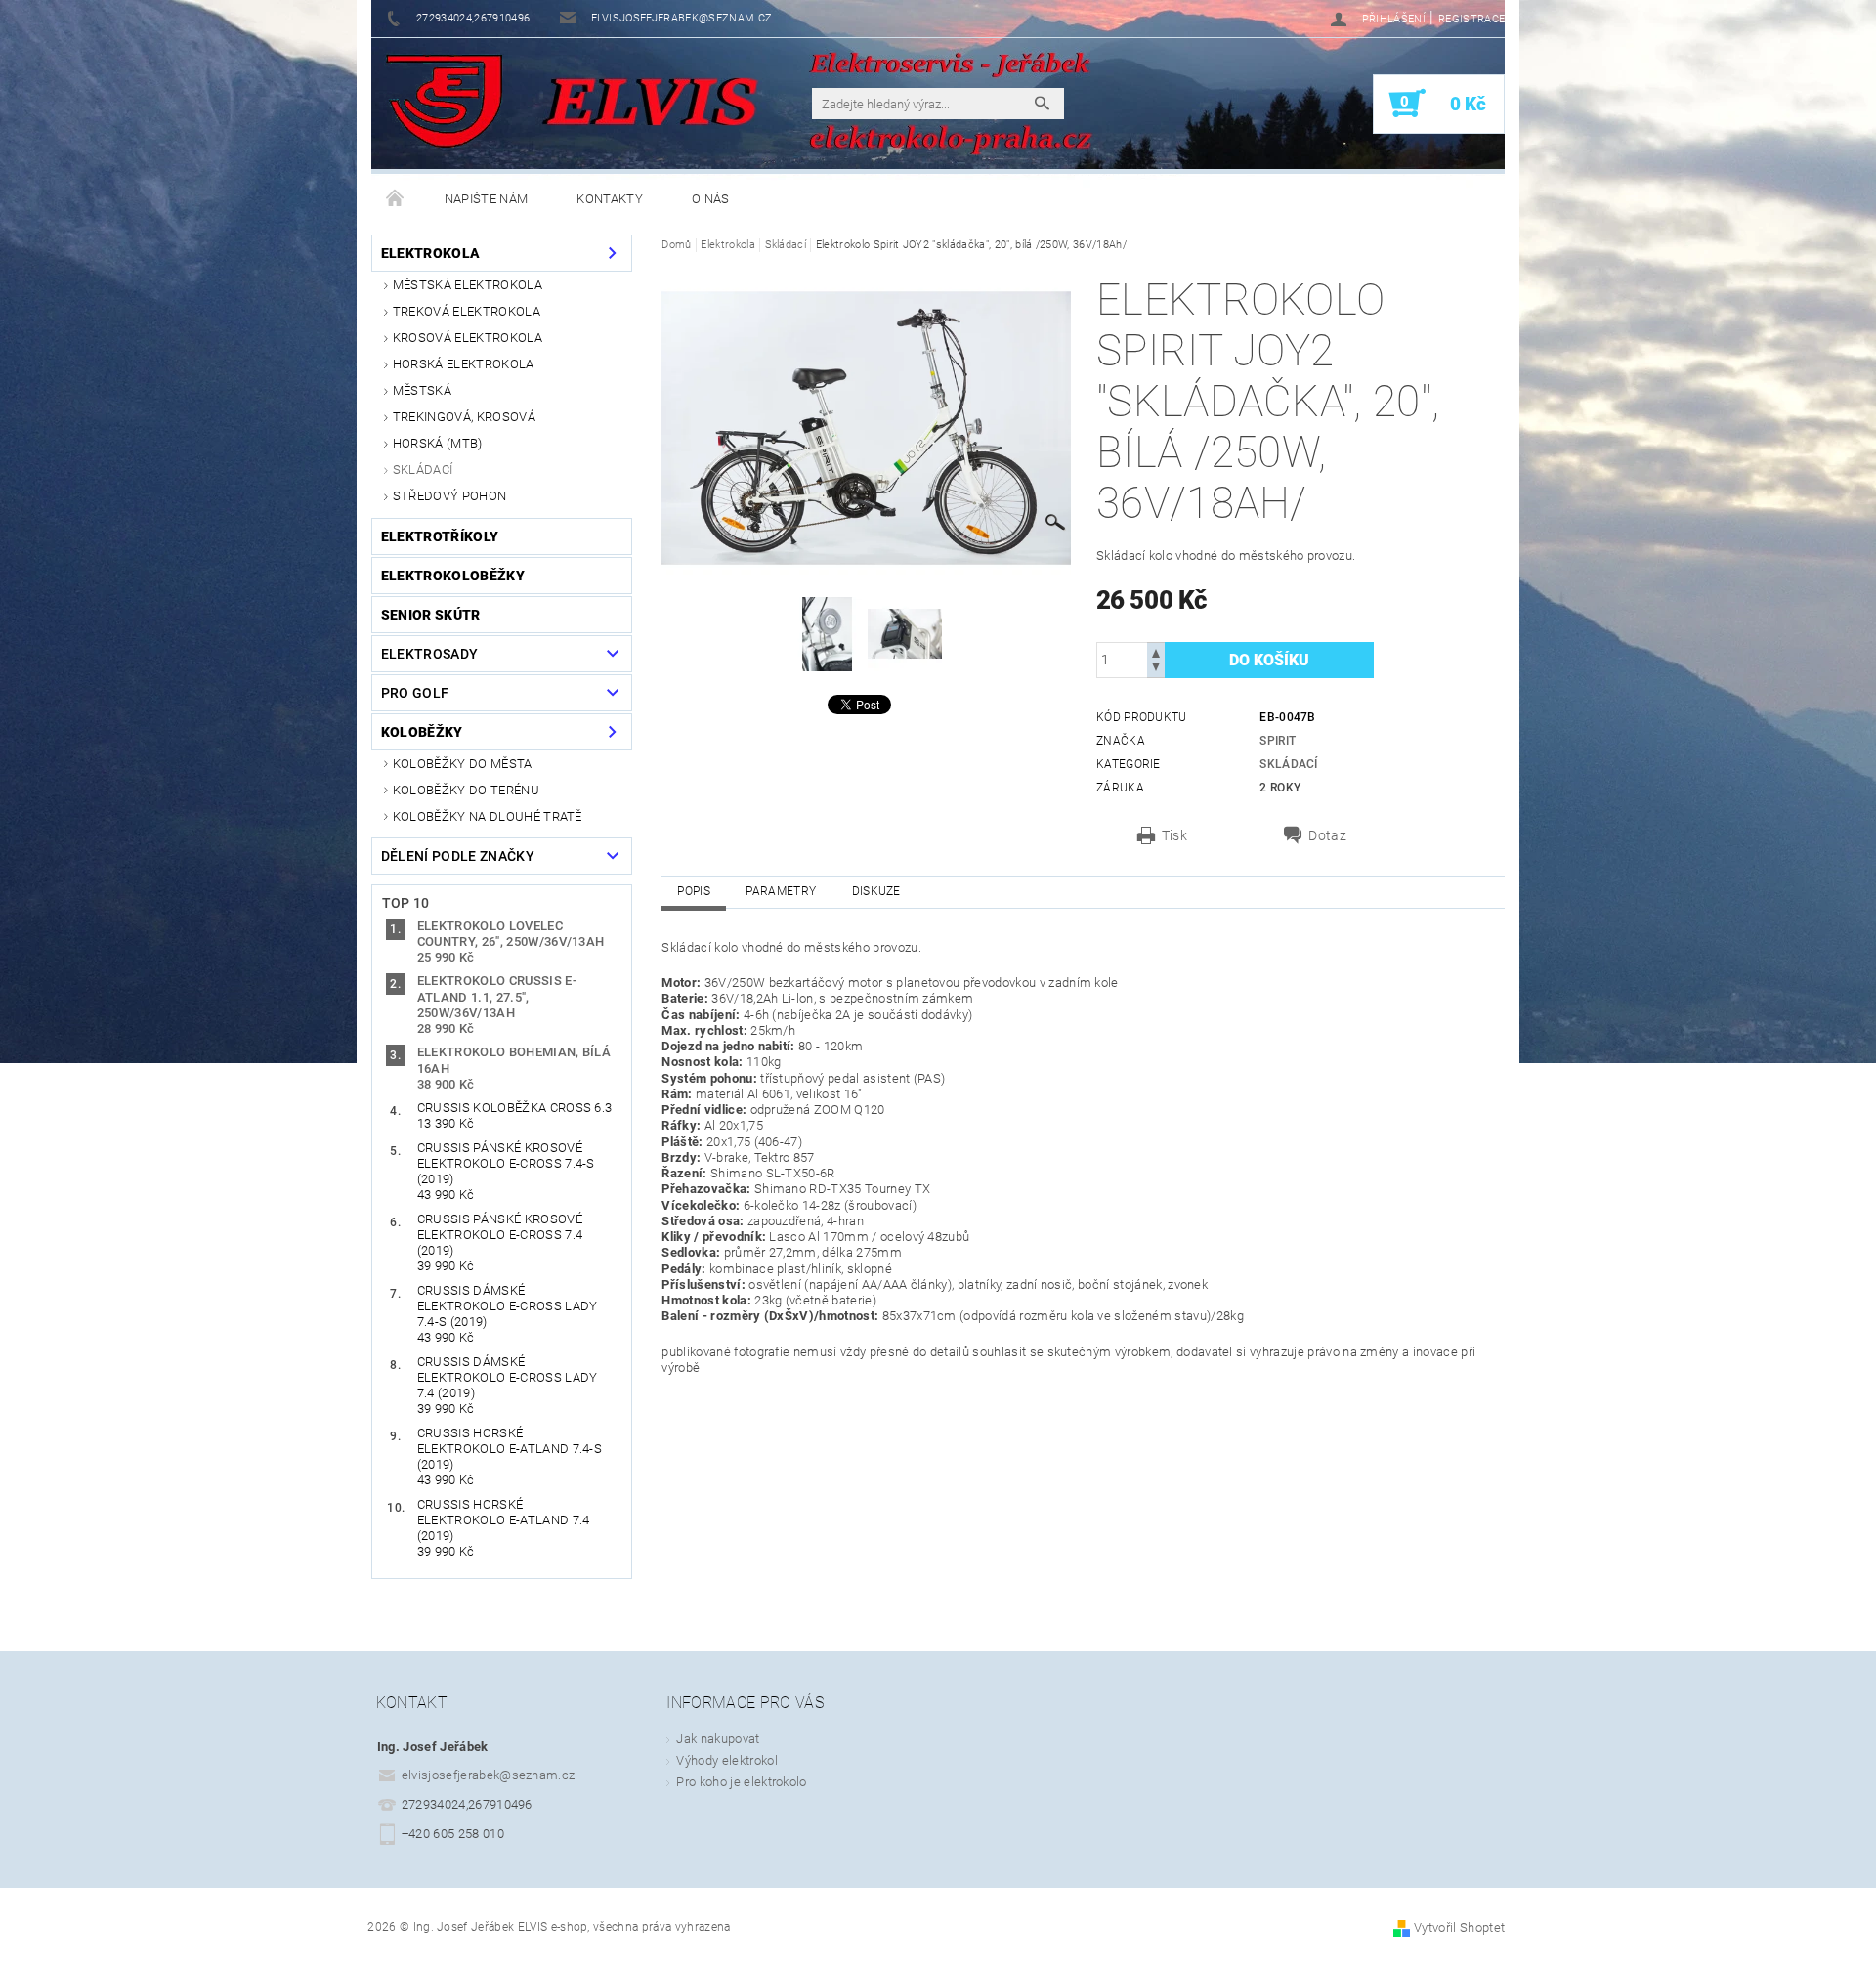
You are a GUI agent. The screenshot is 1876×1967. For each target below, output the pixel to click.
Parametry (781, 891)
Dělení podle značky (458, 856)
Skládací (423, 470)
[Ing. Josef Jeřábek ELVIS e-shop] (444, 103)
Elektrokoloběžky (453, 576)
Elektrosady (430, 654)
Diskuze (876, 891)
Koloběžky (422, 732)
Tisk (1174, 835)
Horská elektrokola (464, 364)
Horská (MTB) (438, 443)
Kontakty (610, 199)
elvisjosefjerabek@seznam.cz (489, 1775)
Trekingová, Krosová (464, 417)
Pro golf (415, 693)
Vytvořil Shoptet (1459, 1927)
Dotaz (1327, 835)
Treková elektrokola (467, 311)
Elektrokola (431, 253)
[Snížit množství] (1156, 669)
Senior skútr (431, 615)
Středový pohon (449, 496)
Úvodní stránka (396, 199)
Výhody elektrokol (726, 1760)
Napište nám (487, 199)
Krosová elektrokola (468, 338)
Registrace (1471, 19)
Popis (694, 891)
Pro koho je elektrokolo (741, 1782)
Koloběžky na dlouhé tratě (488, 816)
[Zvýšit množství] (1156, 651)
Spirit (1278, 741)
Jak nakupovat (718, 1739)
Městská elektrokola (468, 285)
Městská (422, 390)
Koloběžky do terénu (466, 790)
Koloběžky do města (463, 764)
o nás (711, 199)
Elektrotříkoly (440, 536)
